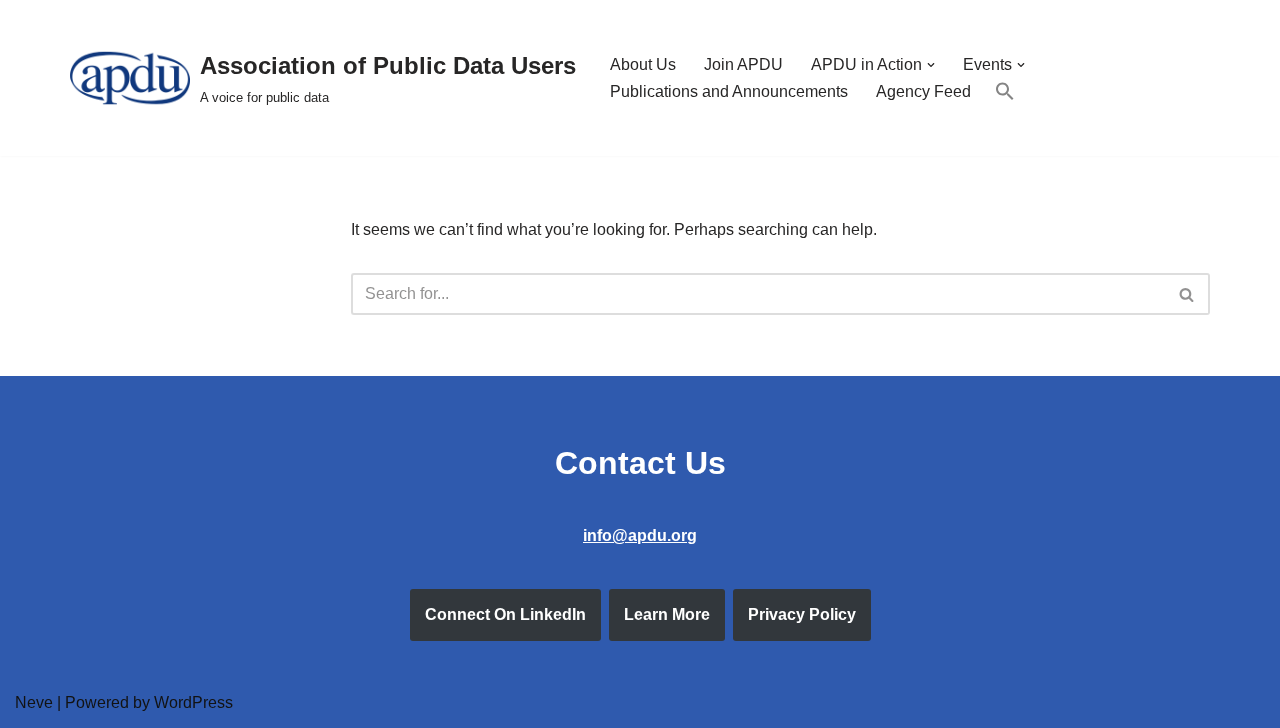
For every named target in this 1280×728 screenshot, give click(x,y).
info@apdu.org (640, 535)
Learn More (667, 614)
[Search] (1187, 294)
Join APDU (743, 64)
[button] (931, 65)
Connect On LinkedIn (505, 614)
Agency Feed (923, 91)
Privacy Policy (802, 614)
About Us (643, 64)
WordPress (193, 702)
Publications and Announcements (729, 91)
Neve (34, 702)
